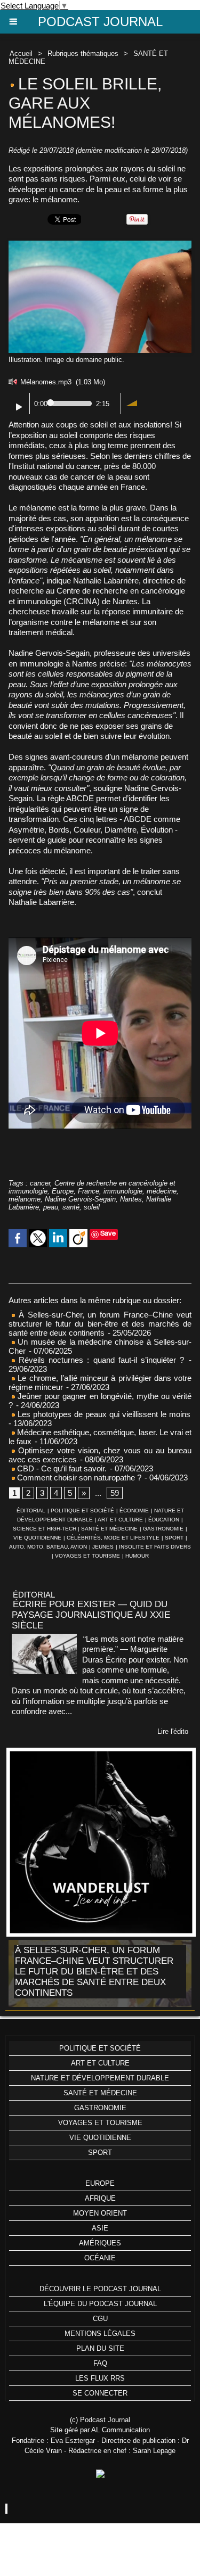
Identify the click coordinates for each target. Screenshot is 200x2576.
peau (51, 1207)
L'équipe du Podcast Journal (100, 2304)
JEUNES (103, 1547)
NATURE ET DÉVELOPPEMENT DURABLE (100, 2078)
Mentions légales (100, 2334)
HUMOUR (137, 1556)
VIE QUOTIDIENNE (37, 1538)
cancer (40, 1183)
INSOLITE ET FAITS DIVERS (155, 1547)
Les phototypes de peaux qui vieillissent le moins (103, 1414)
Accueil (21, 54)
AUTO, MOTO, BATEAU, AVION (48, 1547)
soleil (92, 1207)
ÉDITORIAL (31, 1511)
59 (115, 1493)
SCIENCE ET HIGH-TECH (45, 1529)
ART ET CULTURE (120, 1520)
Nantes (131, 1199)
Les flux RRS (100, 2378)
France (89, 1191)
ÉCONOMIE (134, 1511)
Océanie (100, 2258)
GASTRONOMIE (163, 1529)
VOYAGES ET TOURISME (87, 1556)
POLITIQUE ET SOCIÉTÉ (82, 1511)
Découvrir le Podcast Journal (100, 2289)
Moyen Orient (100, 2213)
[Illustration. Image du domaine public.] (100, 245)
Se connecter (100, 2393)
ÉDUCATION (164, 1520)
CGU (100, 2319)
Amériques (100, 2243)
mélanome (25, 1199)
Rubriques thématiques (83, 54)
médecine (162, 1191)
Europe (63, 1191)
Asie (100, 2228)
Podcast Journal (100, 22)
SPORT (174, 1538)
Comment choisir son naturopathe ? (78, 1478)
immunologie (123, 1191)
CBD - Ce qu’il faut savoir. (61, 1468)
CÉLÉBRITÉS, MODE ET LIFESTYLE (113, 1538)
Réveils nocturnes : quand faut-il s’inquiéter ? (101, 1360)
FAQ (100, 2363)
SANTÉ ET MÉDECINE (109, 1529)
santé (71, 1207)
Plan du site (100, 2348)
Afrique (100, 2198)
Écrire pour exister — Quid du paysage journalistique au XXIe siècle (91, 1615)
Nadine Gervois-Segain (80, 1199)
